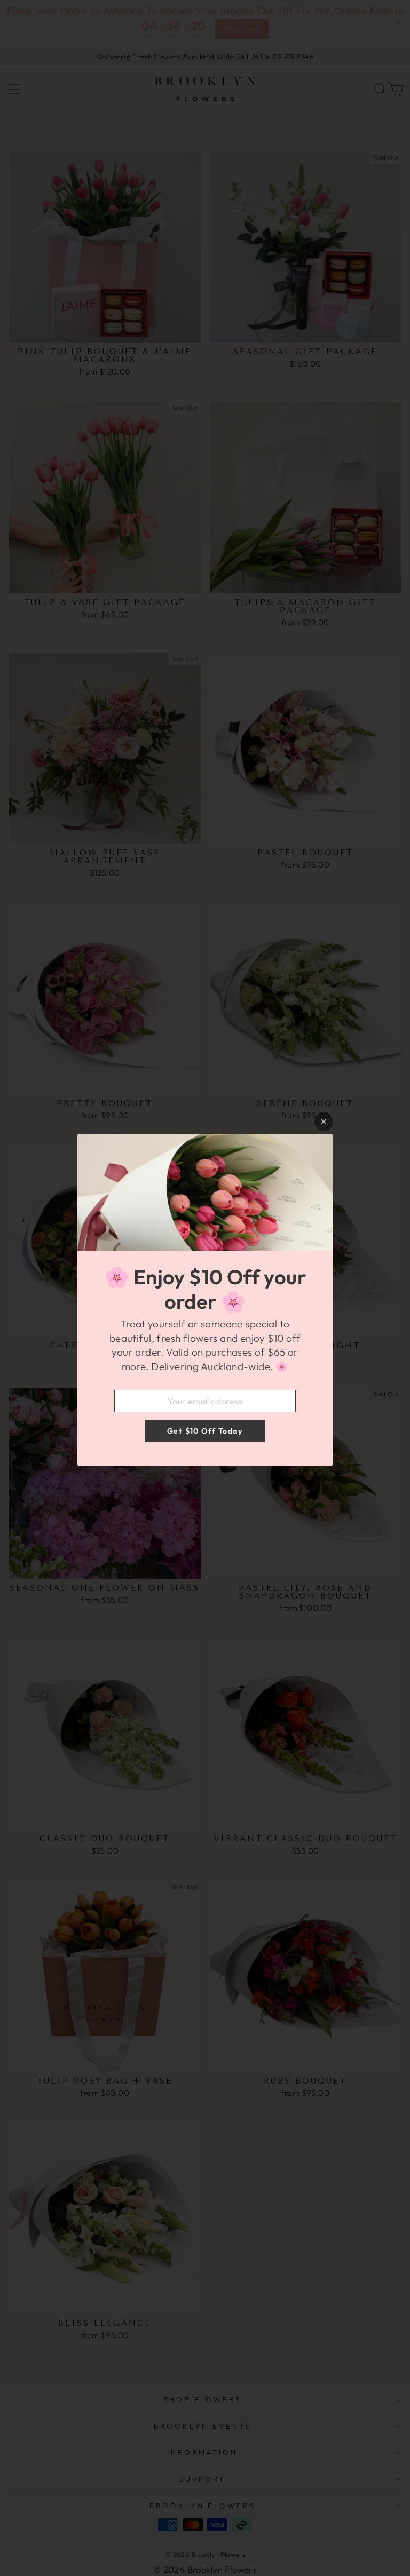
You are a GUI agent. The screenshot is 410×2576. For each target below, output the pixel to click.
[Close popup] (324, 1122)
